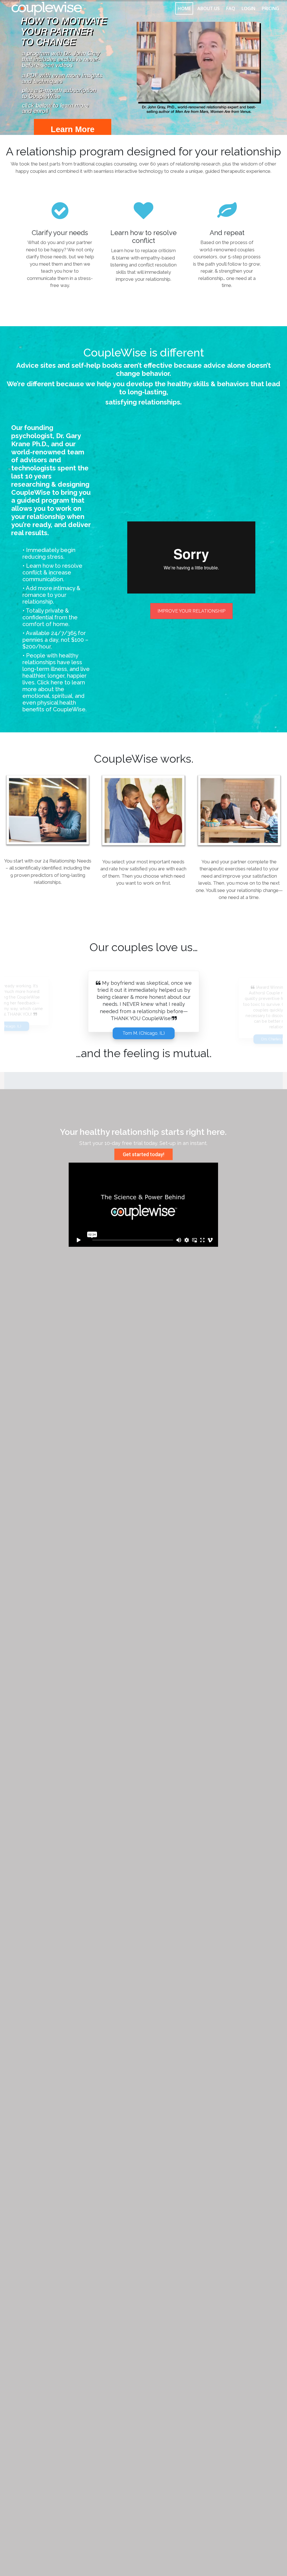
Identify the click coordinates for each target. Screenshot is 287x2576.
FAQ (231, 8)
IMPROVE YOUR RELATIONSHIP (191, 611)
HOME (184, 8)
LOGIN (248, 8)
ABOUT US (209, 8)
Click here (50, 682)
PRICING (270, 8)
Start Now (205, 93)
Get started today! (143, 1154)
